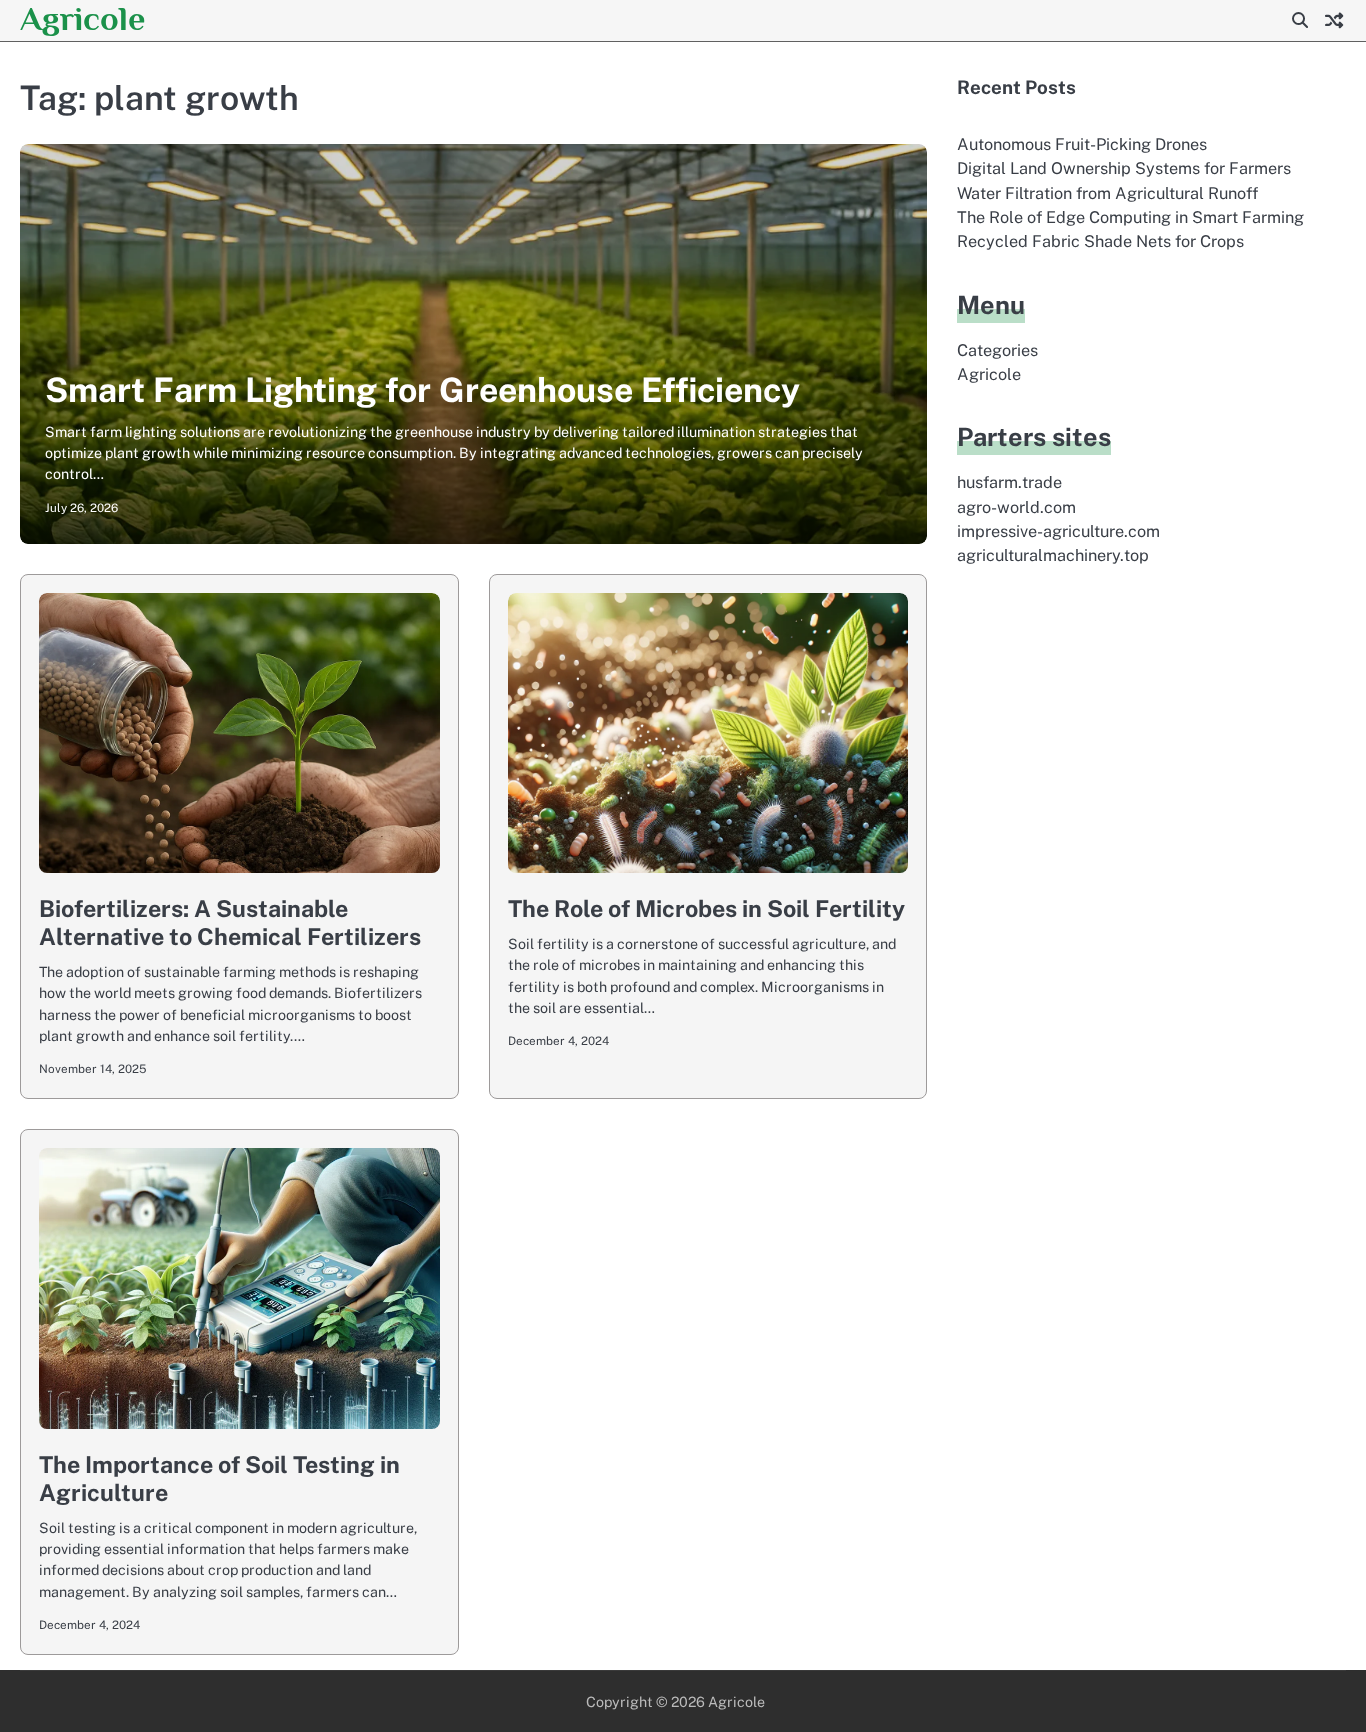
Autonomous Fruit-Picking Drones (1082, 144)
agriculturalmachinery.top (1053, 555)
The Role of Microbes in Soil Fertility (706, 908)
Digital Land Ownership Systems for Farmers (1124, 168)
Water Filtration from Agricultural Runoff (1107, 193)
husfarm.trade (1009, 482)
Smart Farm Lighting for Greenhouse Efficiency (422, 390)
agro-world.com (1016, 507)
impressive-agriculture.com (1058, 531)
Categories (997, 350)
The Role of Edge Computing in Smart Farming (1130, 217)
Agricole (82, 18)
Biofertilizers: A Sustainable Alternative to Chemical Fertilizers (230, 922)
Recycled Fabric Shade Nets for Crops (1100, 241)
